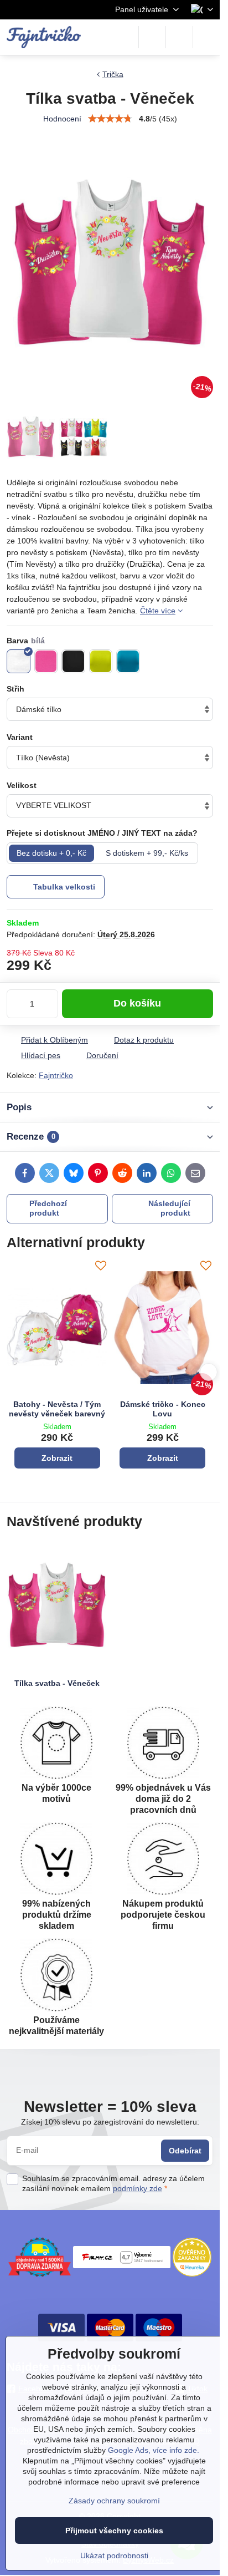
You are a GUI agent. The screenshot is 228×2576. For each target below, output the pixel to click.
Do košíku (137, 1003)
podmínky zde (138, 2188)
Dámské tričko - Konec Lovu (163, 1409)
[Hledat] (152, 37)
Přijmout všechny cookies (114, 2531)
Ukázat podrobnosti (114, 2555)
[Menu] (206, 37)
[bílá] (19, 661)
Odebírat (185, 2151)
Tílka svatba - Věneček (57, 1683)
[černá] (73, 661)
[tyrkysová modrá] (128, 661)
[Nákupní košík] (179, 37)
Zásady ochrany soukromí (114, 2501)
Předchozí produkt (48, 1208)
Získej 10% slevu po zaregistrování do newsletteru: (110, 2122)
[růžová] (46, 661)
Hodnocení (62, 119)
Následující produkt (169, 1208)
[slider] (110, 119)
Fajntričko (56, 1075)
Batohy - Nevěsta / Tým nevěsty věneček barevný (57, 1409)
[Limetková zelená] (101, 661)
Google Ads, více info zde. (154, 2450)
